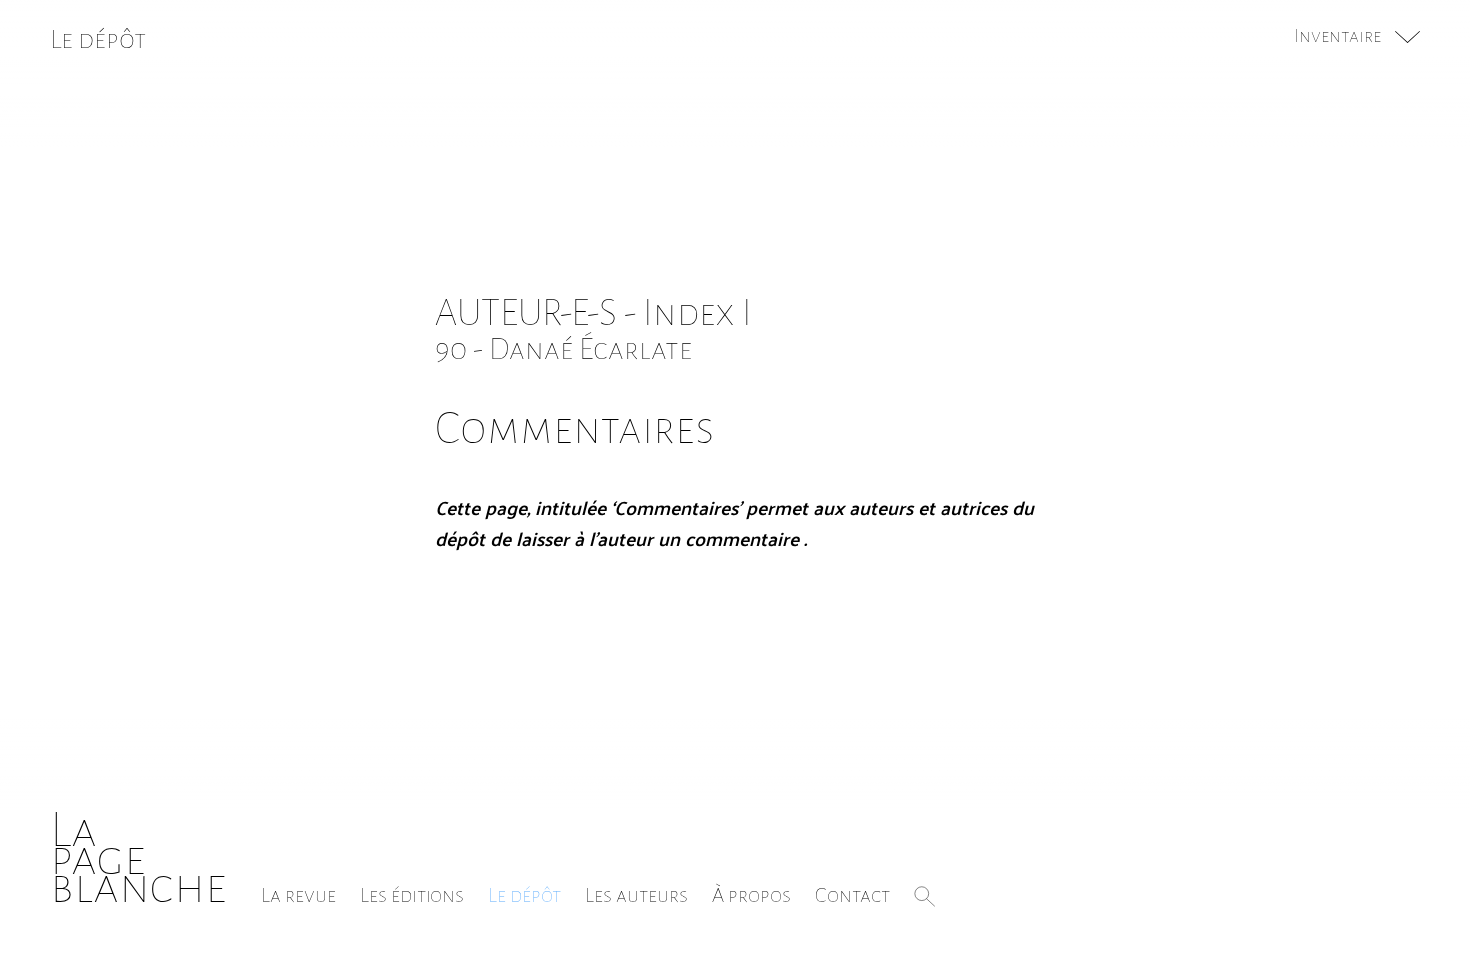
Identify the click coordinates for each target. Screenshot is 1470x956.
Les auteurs (636, 895)
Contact (852, 895)
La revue (298, 895)
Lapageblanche (138, 858)
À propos (751, 895)
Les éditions (412, 895)
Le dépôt (524, 895)
